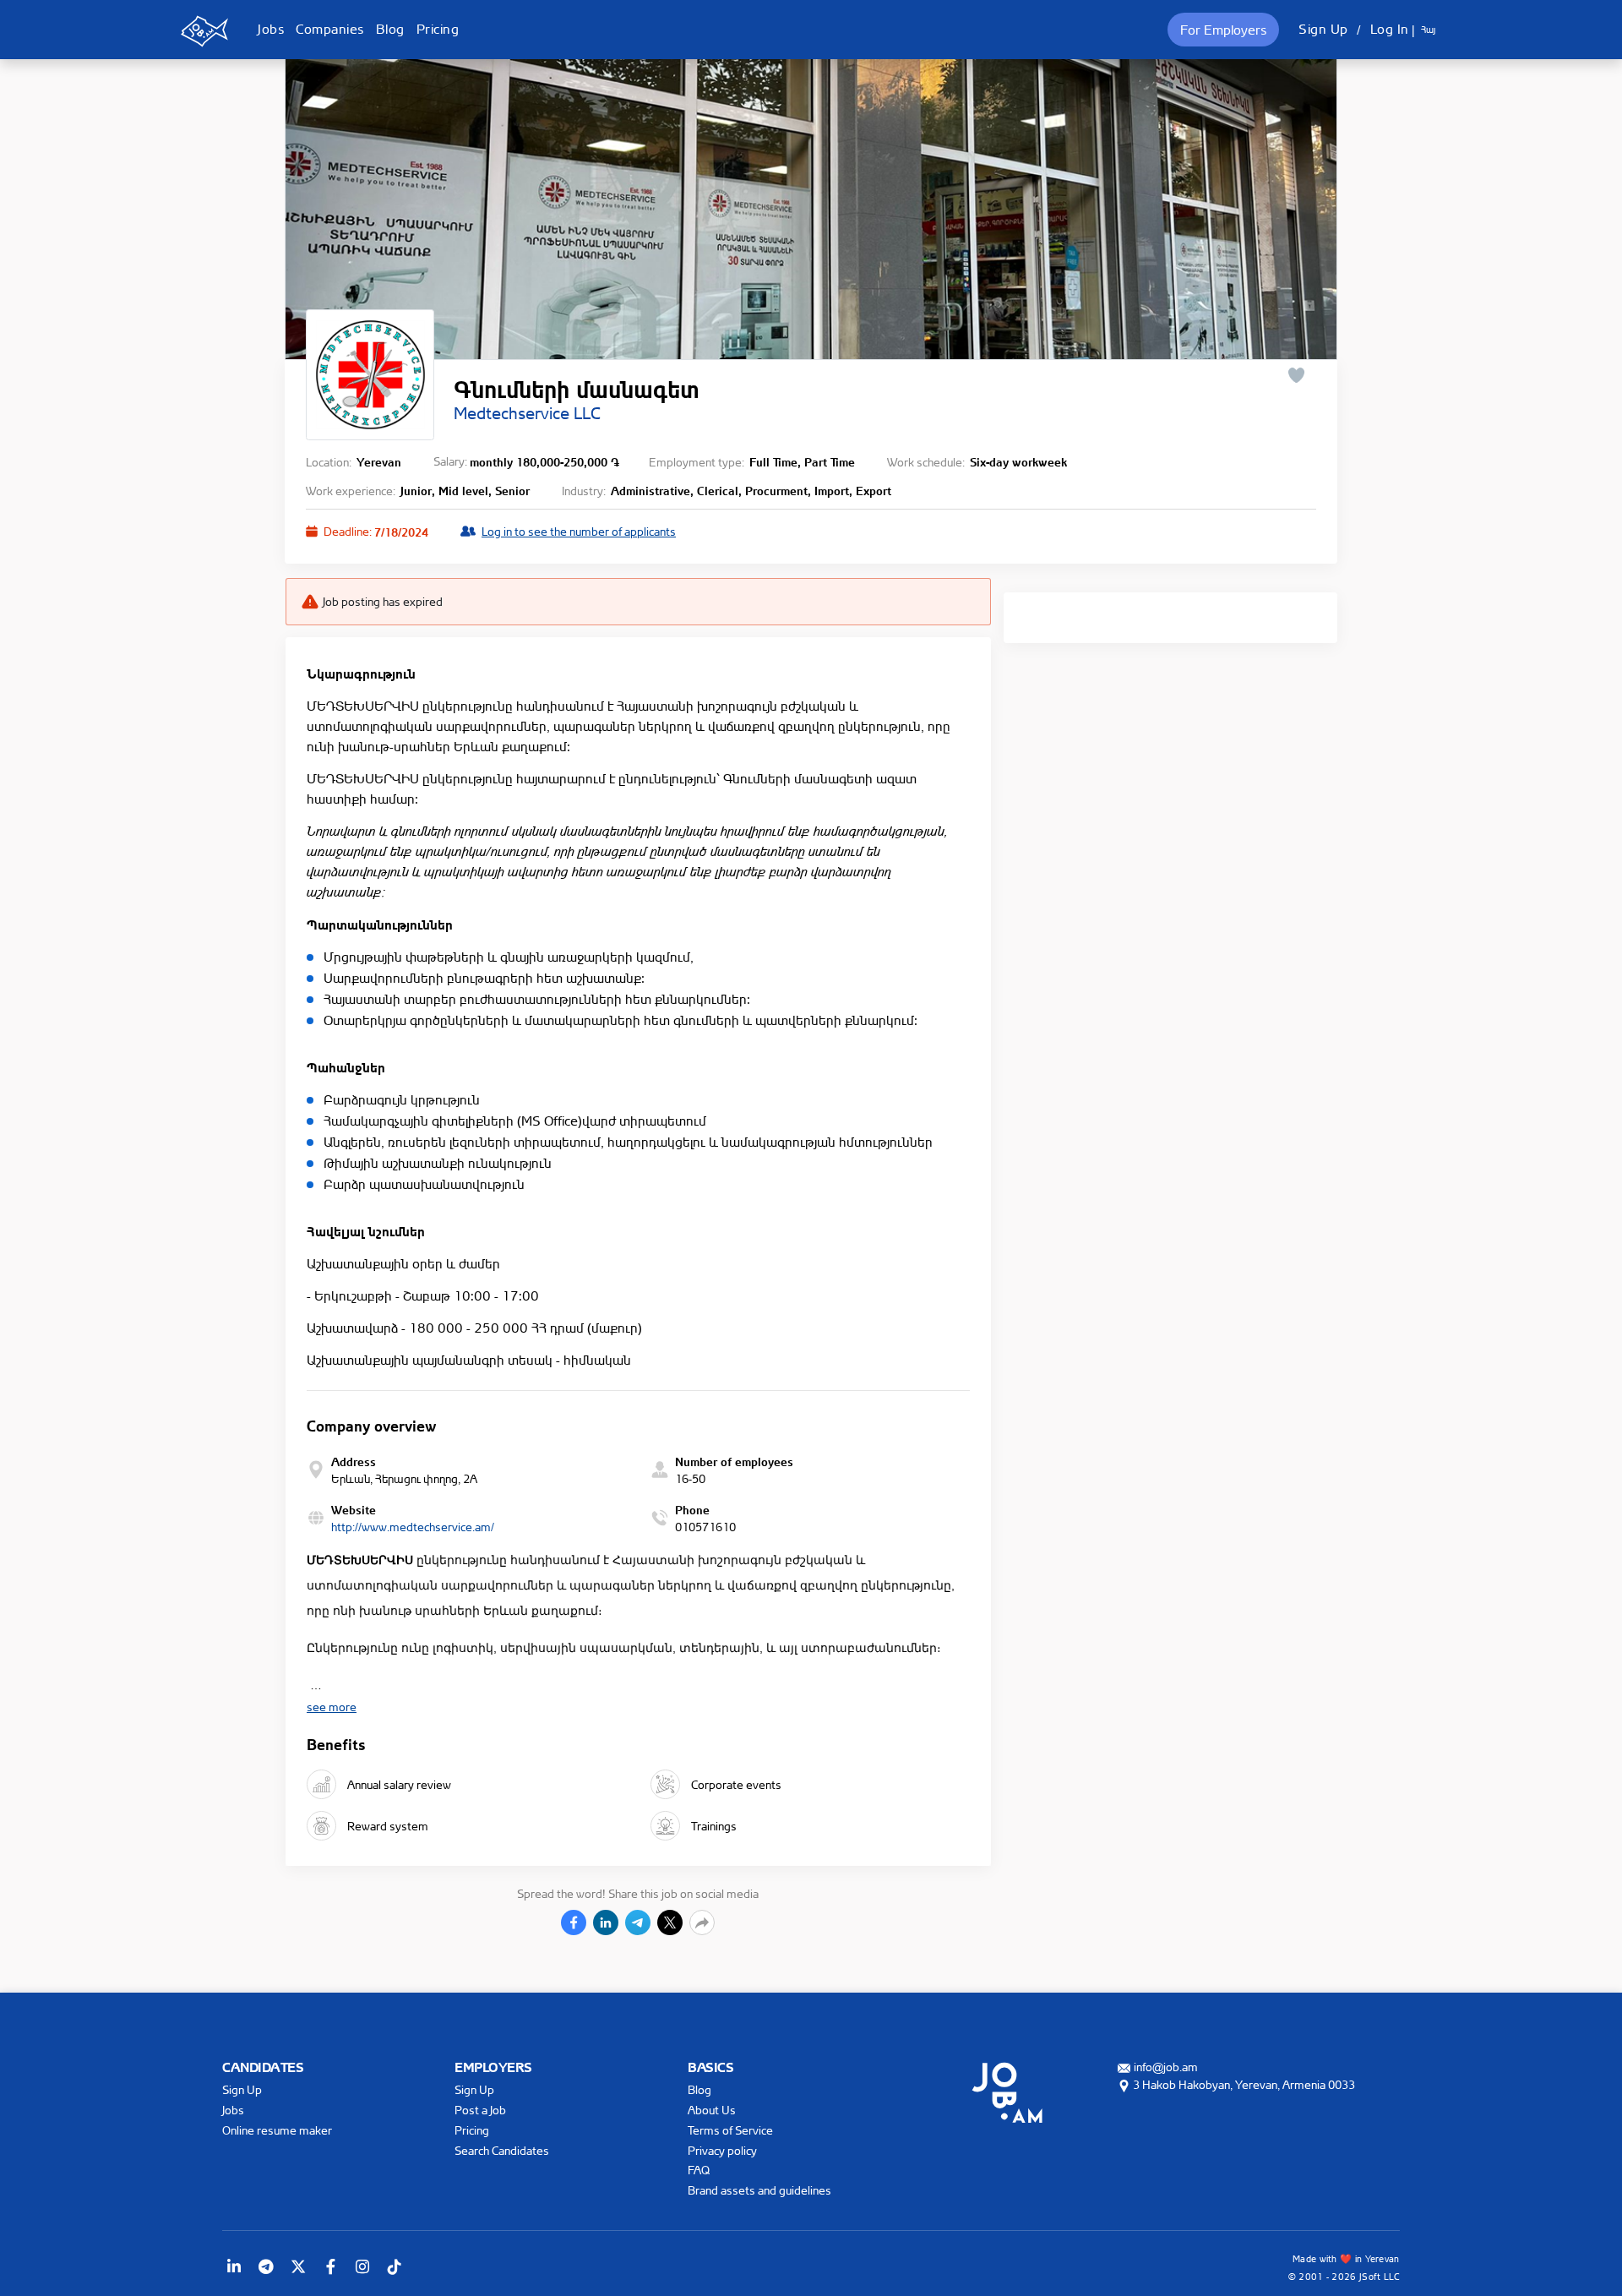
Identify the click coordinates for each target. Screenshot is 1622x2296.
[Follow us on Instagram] (362, 2266)
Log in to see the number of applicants (579, 531)
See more (332, 1707)
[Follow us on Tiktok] (395, 2266)
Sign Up (1323, 29)
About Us (712, 2110)
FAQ (699, 2170)
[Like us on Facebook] (330, 2266)
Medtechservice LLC (527, 413)
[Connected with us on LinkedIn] (234, 2266)
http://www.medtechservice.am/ (413, 1527)
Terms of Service (730, 2130)
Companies (330, 29)
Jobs (271, 29)
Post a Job (480, 2110)
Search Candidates (502, 2150)
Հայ (1428, 30)
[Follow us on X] (298, 2266)
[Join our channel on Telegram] (266, 2266)
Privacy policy (722, 2150)
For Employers (1223, 30)
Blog (390, 29)
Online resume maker (277, 2130)
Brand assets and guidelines (759, 2190)
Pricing (438, 29)
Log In (1390, 29)
